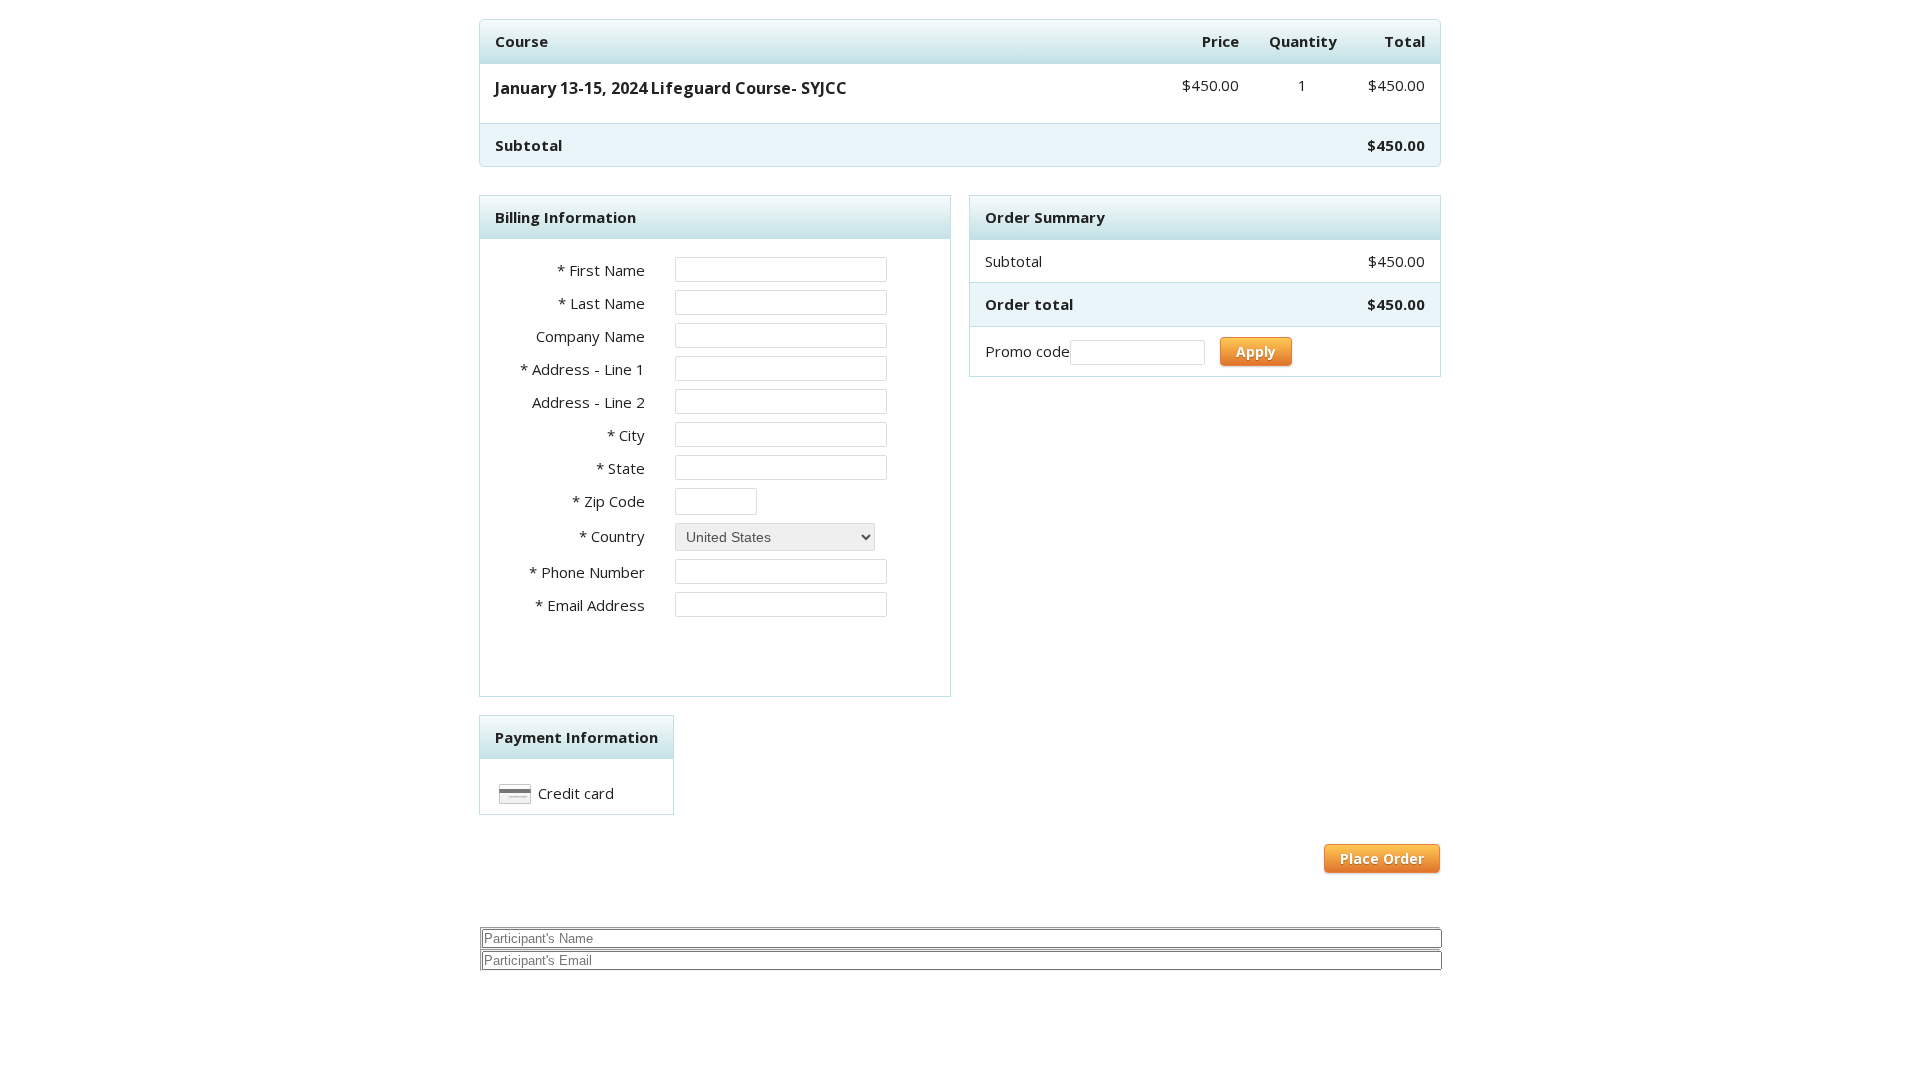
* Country (612, 536)
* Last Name (601, 303)
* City (626, 435)
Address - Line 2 (588, 402)
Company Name (590, 336)
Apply (1256, 351)
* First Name (601, 270)
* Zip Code (608, 501)
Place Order (1382, 858)
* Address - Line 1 (582, 369)
